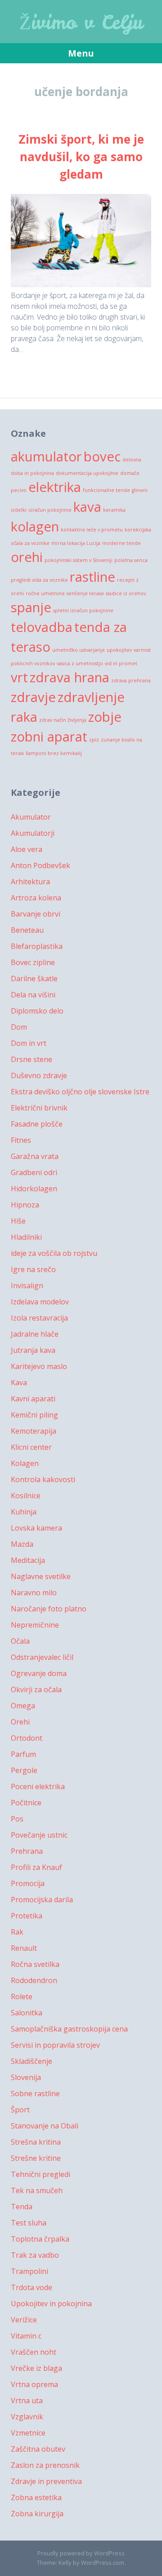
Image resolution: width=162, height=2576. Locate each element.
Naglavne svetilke (41, 1576)
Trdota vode (31, 2287)
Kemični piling (34, 1415)
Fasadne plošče (37, 1124)
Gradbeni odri (34, 1172)
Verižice (24, 2320)
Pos (17, 1819)
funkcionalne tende (106, 490)
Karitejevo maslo (39, 1366)
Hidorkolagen (34, 1189)
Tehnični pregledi (40, 2174)
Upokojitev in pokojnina (51, 2304)
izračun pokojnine (50, 510)
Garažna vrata (35, 1156)
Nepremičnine (35, 1625)
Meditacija (28, 1560)
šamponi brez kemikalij (54, 753)
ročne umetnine (45, 593)
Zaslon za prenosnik (45, 2465)
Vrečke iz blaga (36, 2368)
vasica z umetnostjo (80, 663)
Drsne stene (31, 1059)
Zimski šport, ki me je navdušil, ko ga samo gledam (81, 157)
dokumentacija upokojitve (87, 473)
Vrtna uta (27, 2400)
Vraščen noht (34, 2352)
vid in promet (121, 663)
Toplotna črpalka (40, 2239)
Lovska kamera (36, 1528)
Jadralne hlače (35, 1334)
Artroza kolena (36, 898)
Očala (20, 1641)
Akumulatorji (33, 833)
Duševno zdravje (39, 1075)
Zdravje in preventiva (46, 2481)
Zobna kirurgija (37, 2514)
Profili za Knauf (36, 1867)
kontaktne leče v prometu (92, 530)
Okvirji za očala (36, 1690)
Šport (20, 2110)
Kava (19, 1382)
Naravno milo (34, 1593)
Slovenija (26, 2077)
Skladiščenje (31, 2061)
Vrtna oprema (34, 2384)
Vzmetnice (28, 2433)
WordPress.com (103, 2563)
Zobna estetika (36, 2497)
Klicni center (31, 1447)
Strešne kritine (36, 2158)
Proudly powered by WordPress (81, 2553)
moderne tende (121, 543)
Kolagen (25, 1463)
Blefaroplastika (37, 946)
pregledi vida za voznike (39, 580)
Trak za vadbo (35, 2255)
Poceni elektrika (38, 1786)
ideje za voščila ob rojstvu (54, 1253)
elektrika (55, 487)
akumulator (46, 456)
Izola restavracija (39, 1318)
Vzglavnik (27, 2417)
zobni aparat (49, 737)
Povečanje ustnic (39, 1835)
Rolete (22, 1997)
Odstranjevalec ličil (42, 1657)
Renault (24, 1948)
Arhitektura (30, 882)
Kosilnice (26, 1496)
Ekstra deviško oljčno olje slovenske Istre (80, 1092)
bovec (102, 456)
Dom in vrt (29, 1043)
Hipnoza (25, 1205)
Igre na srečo (33, 1269)
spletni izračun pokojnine (83, 610)
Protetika (27, 1916)
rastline (92, 577)
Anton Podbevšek (40, 865)
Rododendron (34, 1980)
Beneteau (27, 930)
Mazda (22, 1544)
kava (87, 507)
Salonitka (27, 2013)
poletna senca (131, 560)
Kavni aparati (33, 1399)
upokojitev (119, 650)
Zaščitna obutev (38, 2449)
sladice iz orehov (126, 593)
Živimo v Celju (81, 22)
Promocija (28, 1883)
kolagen (35, 527)
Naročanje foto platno (49, 1609)
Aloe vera (27, 849)
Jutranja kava (33, 1350)
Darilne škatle (34, 979)
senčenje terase (85, 593)
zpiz (94, 740)
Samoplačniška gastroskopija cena (69, 2029)
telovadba (42, 627)
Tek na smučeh (37, 2190)
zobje (105, 717)
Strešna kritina (36, 2142)
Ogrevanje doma (39, 1673)
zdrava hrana (70, 677)
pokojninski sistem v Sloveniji (79, 560)
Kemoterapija (34, 1431)
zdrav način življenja (63, 720)
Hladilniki (26, 1237)
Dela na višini (33, 995)
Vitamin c (26, 2336)
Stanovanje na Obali (45, 2126)
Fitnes (21, 1140)
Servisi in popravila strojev (55, 2045)
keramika (114, 510)
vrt (19, 677)
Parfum (23, 1754)
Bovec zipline (33, 962)
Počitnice (26, 1803)
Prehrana (27, 1851)
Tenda (22, 2207)
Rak (17, 1932)
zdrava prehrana (131, 680)
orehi (27, 557)
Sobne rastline (35, 2093)
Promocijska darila (42, 1900)
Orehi (20, 1722)
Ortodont (27, 1738)
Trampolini (29, 2271)
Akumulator (31, 817)
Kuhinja (24, 1512)
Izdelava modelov (40, 1302)
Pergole (24, 1770)
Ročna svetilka (35, 1964)
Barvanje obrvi (36, 914)
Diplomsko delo (37, 1011)
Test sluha (29, 2223)
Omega (23, 1706)
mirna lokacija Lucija (76, 543)
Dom (19, 1027)
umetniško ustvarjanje (79, 650)
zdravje (33, 697)
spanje (31, 607)
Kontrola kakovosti (43, 1479)
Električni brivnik (39, 1108)
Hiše (18, 1221)
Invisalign (27, 1286)
